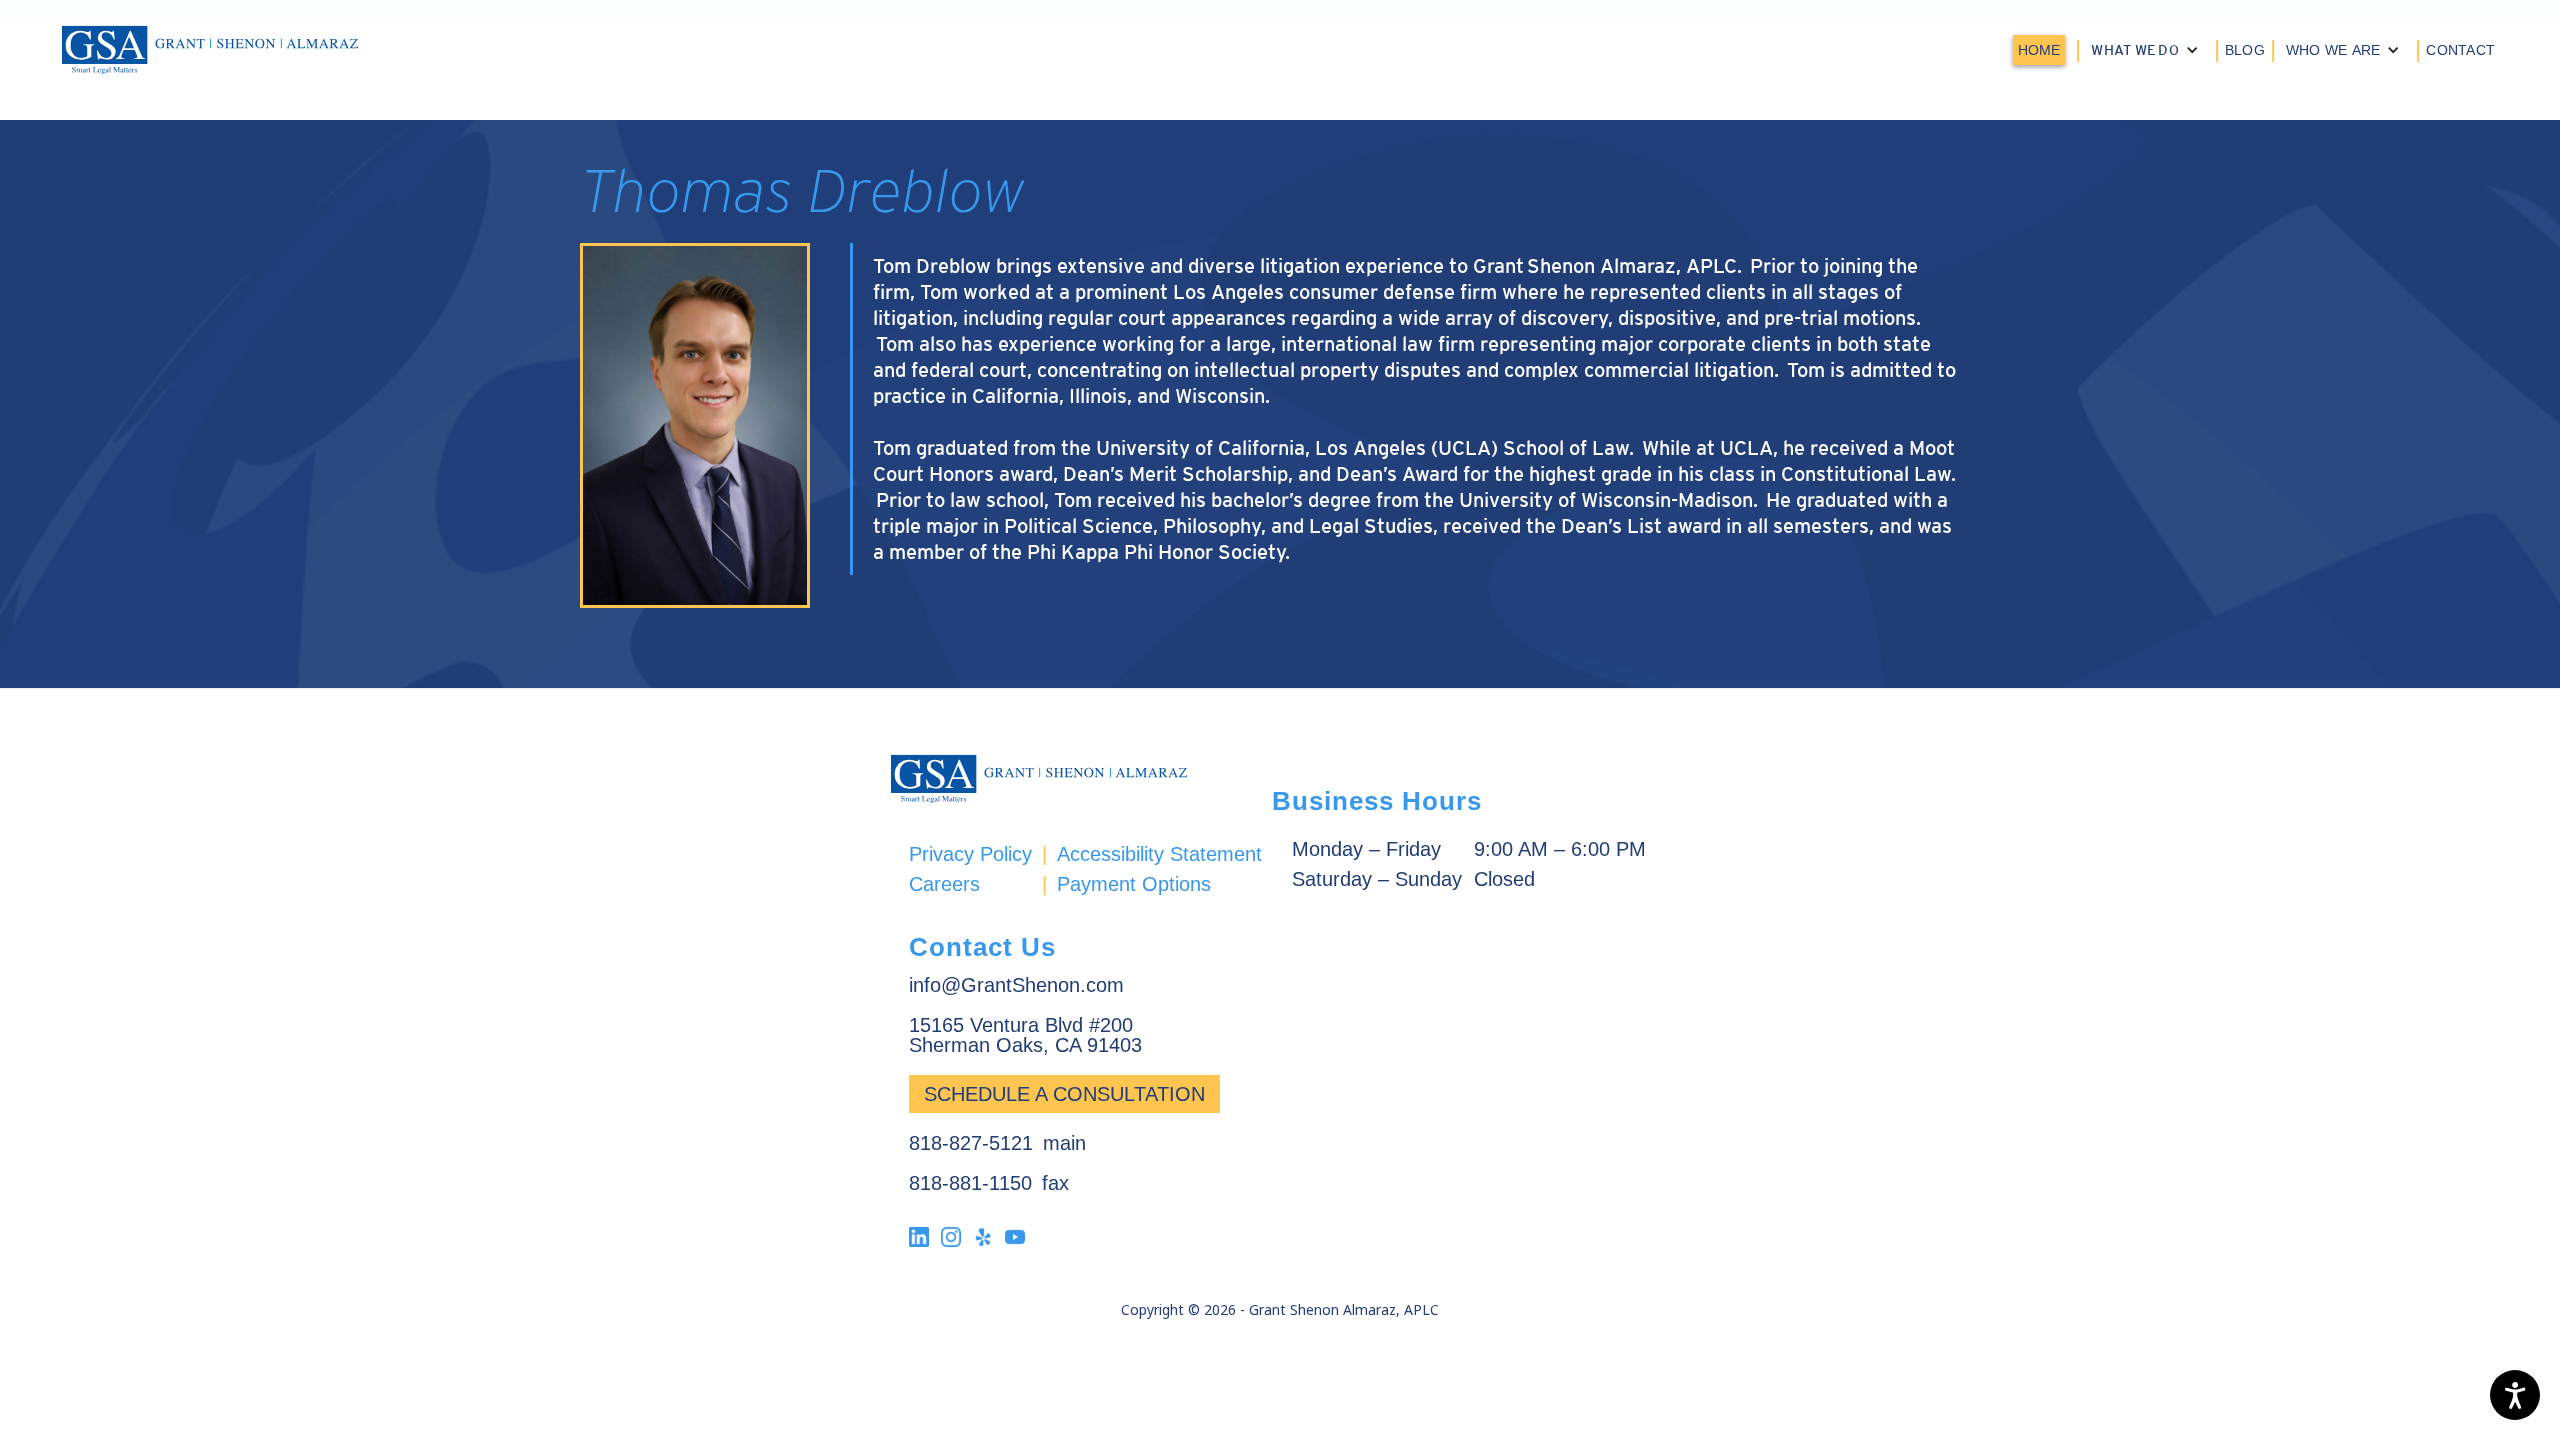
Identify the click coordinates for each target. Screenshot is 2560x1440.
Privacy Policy (970, 853)
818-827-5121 (971, 1143)
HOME (2039, 50)
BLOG (2245, 50)
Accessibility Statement (1159, 853)
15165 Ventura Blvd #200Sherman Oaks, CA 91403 (1025, 1035)
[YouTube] (1015, 1236)
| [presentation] (2078, 48)
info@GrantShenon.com (1016, 985)
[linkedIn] (919, 1236)
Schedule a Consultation (1064, 1094)
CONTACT (2460, 50)
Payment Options (1134, 883)
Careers (944, 883)
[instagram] (951, 1236)
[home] (210, 50)
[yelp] (983, 1236)
